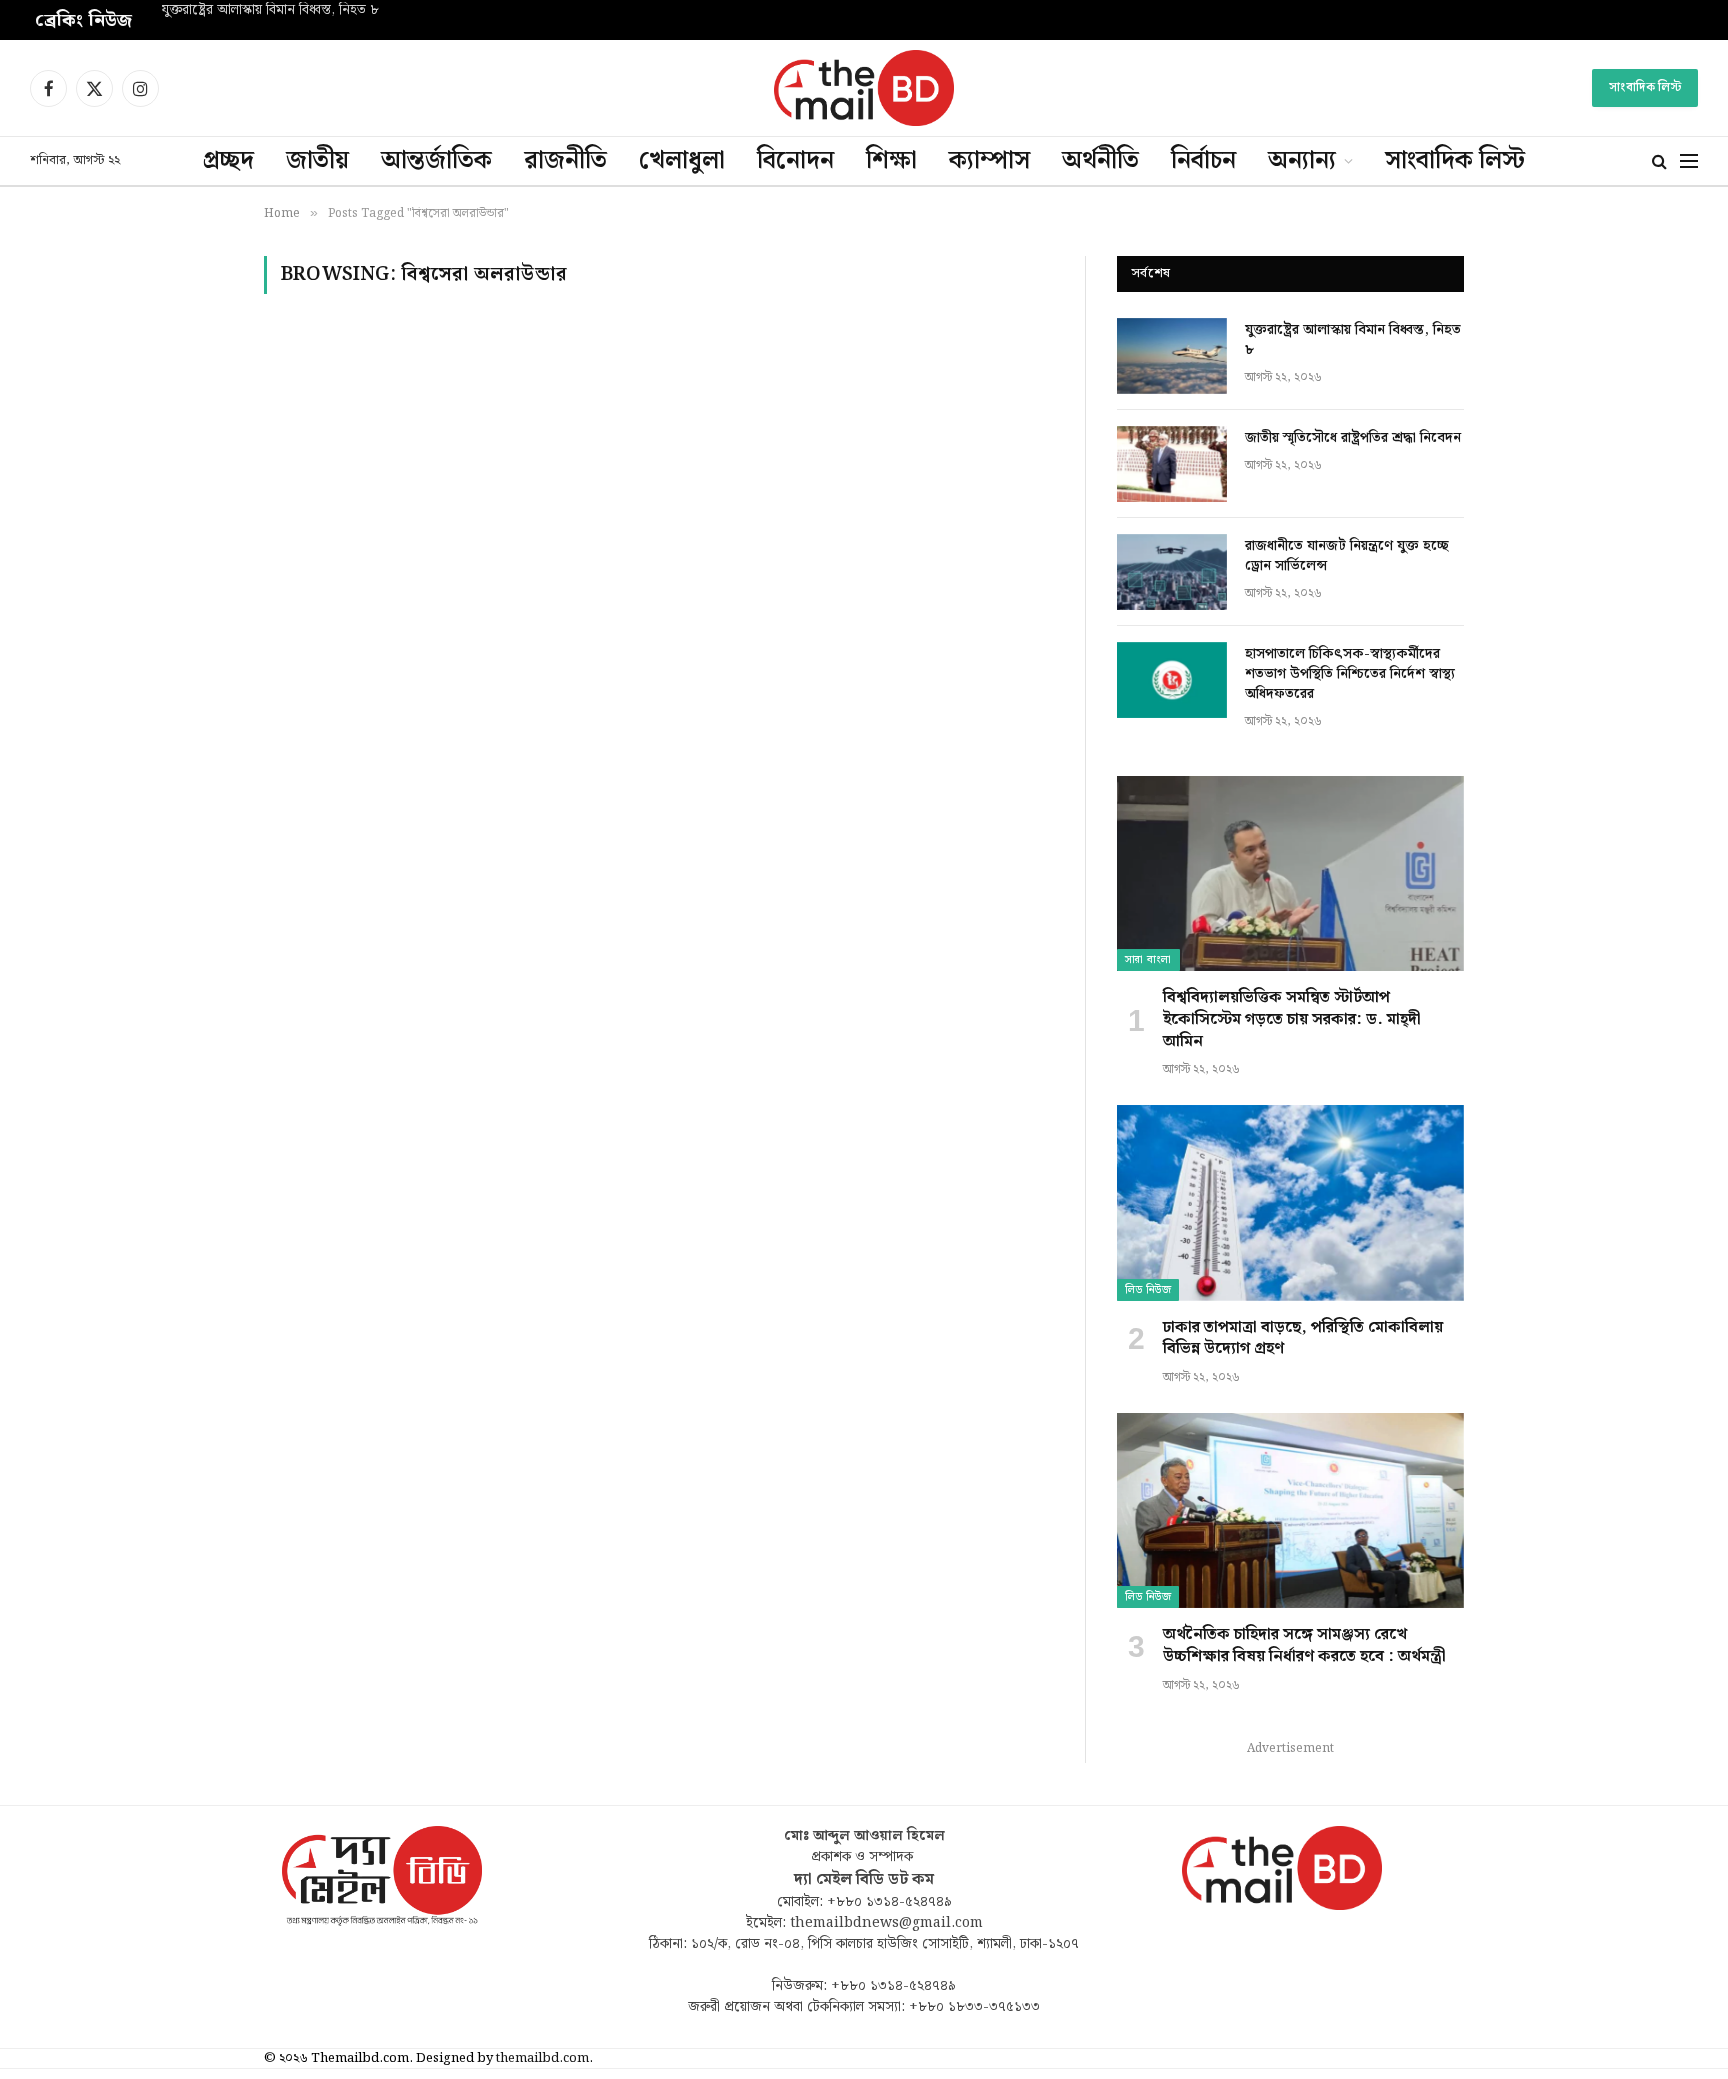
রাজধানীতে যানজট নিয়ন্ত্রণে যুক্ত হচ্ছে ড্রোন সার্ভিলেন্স (1347, 556)
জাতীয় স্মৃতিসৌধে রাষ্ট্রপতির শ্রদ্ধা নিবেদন (1353, 438)
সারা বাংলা (1148, 960)
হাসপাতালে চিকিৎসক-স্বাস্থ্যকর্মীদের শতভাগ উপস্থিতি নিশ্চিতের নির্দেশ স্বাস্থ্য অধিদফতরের (1350, 674)
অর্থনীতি (1100, 161)
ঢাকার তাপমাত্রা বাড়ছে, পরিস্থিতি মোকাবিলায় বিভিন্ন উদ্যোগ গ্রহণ (1303, 1339)
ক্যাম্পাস (989, 161)
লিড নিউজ (1148, 1290)
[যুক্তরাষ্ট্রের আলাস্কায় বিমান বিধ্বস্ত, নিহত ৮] (1172, 356)
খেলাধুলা (682, 161)
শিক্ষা (891, 161)
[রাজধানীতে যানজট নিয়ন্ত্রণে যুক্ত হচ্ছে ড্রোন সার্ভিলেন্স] (1172, 572)
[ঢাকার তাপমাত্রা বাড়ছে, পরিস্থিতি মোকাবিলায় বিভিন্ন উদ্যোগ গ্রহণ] (1290, 1202)
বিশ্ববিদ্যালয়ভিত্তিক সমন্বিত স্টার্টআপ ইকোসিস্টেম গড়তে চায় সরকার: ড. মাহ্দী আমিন (1292, 1019)
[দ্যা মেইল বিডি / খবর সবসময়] (864, 88)
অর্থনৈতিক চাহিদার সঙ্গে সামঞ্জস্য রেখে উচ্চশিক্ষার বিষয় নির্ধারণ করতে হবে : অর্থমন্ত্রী (1304, 1646)
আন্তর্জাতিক (436, 161)
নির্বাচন (1203, 161)
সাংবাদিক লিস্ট (1645, 87)
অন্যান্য (1302, 161)
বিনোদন (795, 161)
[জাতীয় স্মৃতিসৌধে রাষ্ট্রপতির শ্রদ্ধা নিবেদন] (1172, 464)
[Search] (1659, 161)
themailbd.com (542, 2058)
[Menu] (1689, 161)
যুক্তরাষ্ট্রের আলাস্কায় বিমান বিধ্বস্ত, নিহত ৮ (270, 11)
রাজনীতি (565, 161)
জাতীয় (317, 161)
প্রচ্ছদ (228, 161)
